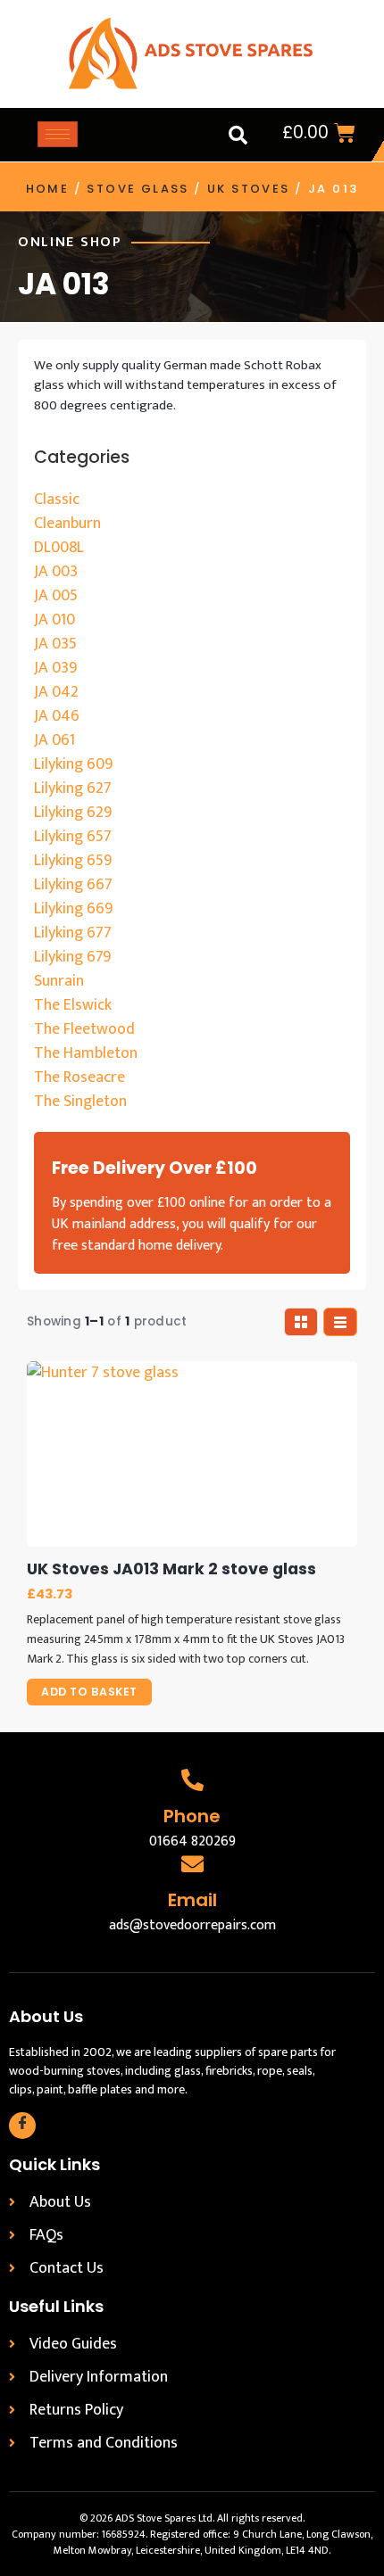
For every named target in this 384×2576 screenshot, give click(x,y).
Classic (57, 500)
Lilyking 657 (73, 837)
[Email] (192, 1864)
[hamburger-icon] (58, 134)
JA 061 (54, 740)
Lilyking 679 (72, 957)
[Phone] (192, 1780)
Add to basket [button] (89, 1692)
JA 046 (57, 716)
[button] (238, 135)
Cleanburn (67, 524)
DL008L (59, 548)
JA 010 (54, 620)
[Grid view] (301, 1322)
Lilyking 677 (73, 933)
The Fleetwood (84, 1029)
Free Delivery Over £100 (154, 1168)
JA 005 (56, 596)
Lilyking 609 (73, 764)
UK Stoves (249, 189)
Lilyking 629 (73, 813)
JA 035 (55, 644)
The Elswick (73, 1005)
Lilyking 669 (73, 909)
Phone (192, 1816)
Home (48, 189)
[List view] (340, 1322)
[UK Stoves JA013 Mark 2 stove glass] (192, 1454)
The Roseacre (79, 1077)
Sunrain (59, 981)
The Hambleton (86, 1053)
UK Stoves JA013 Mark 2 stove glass (171, 1569)
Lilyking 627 (73, 788)
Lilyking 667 (73, 885)
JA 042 (56, 692)
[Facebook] (22, 2126)
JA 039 (55, 668)
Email (192, 1900)
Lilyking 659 (73, 861)
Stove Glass (138, 189)
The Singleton (80, 1102)
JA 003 (56, 572)
